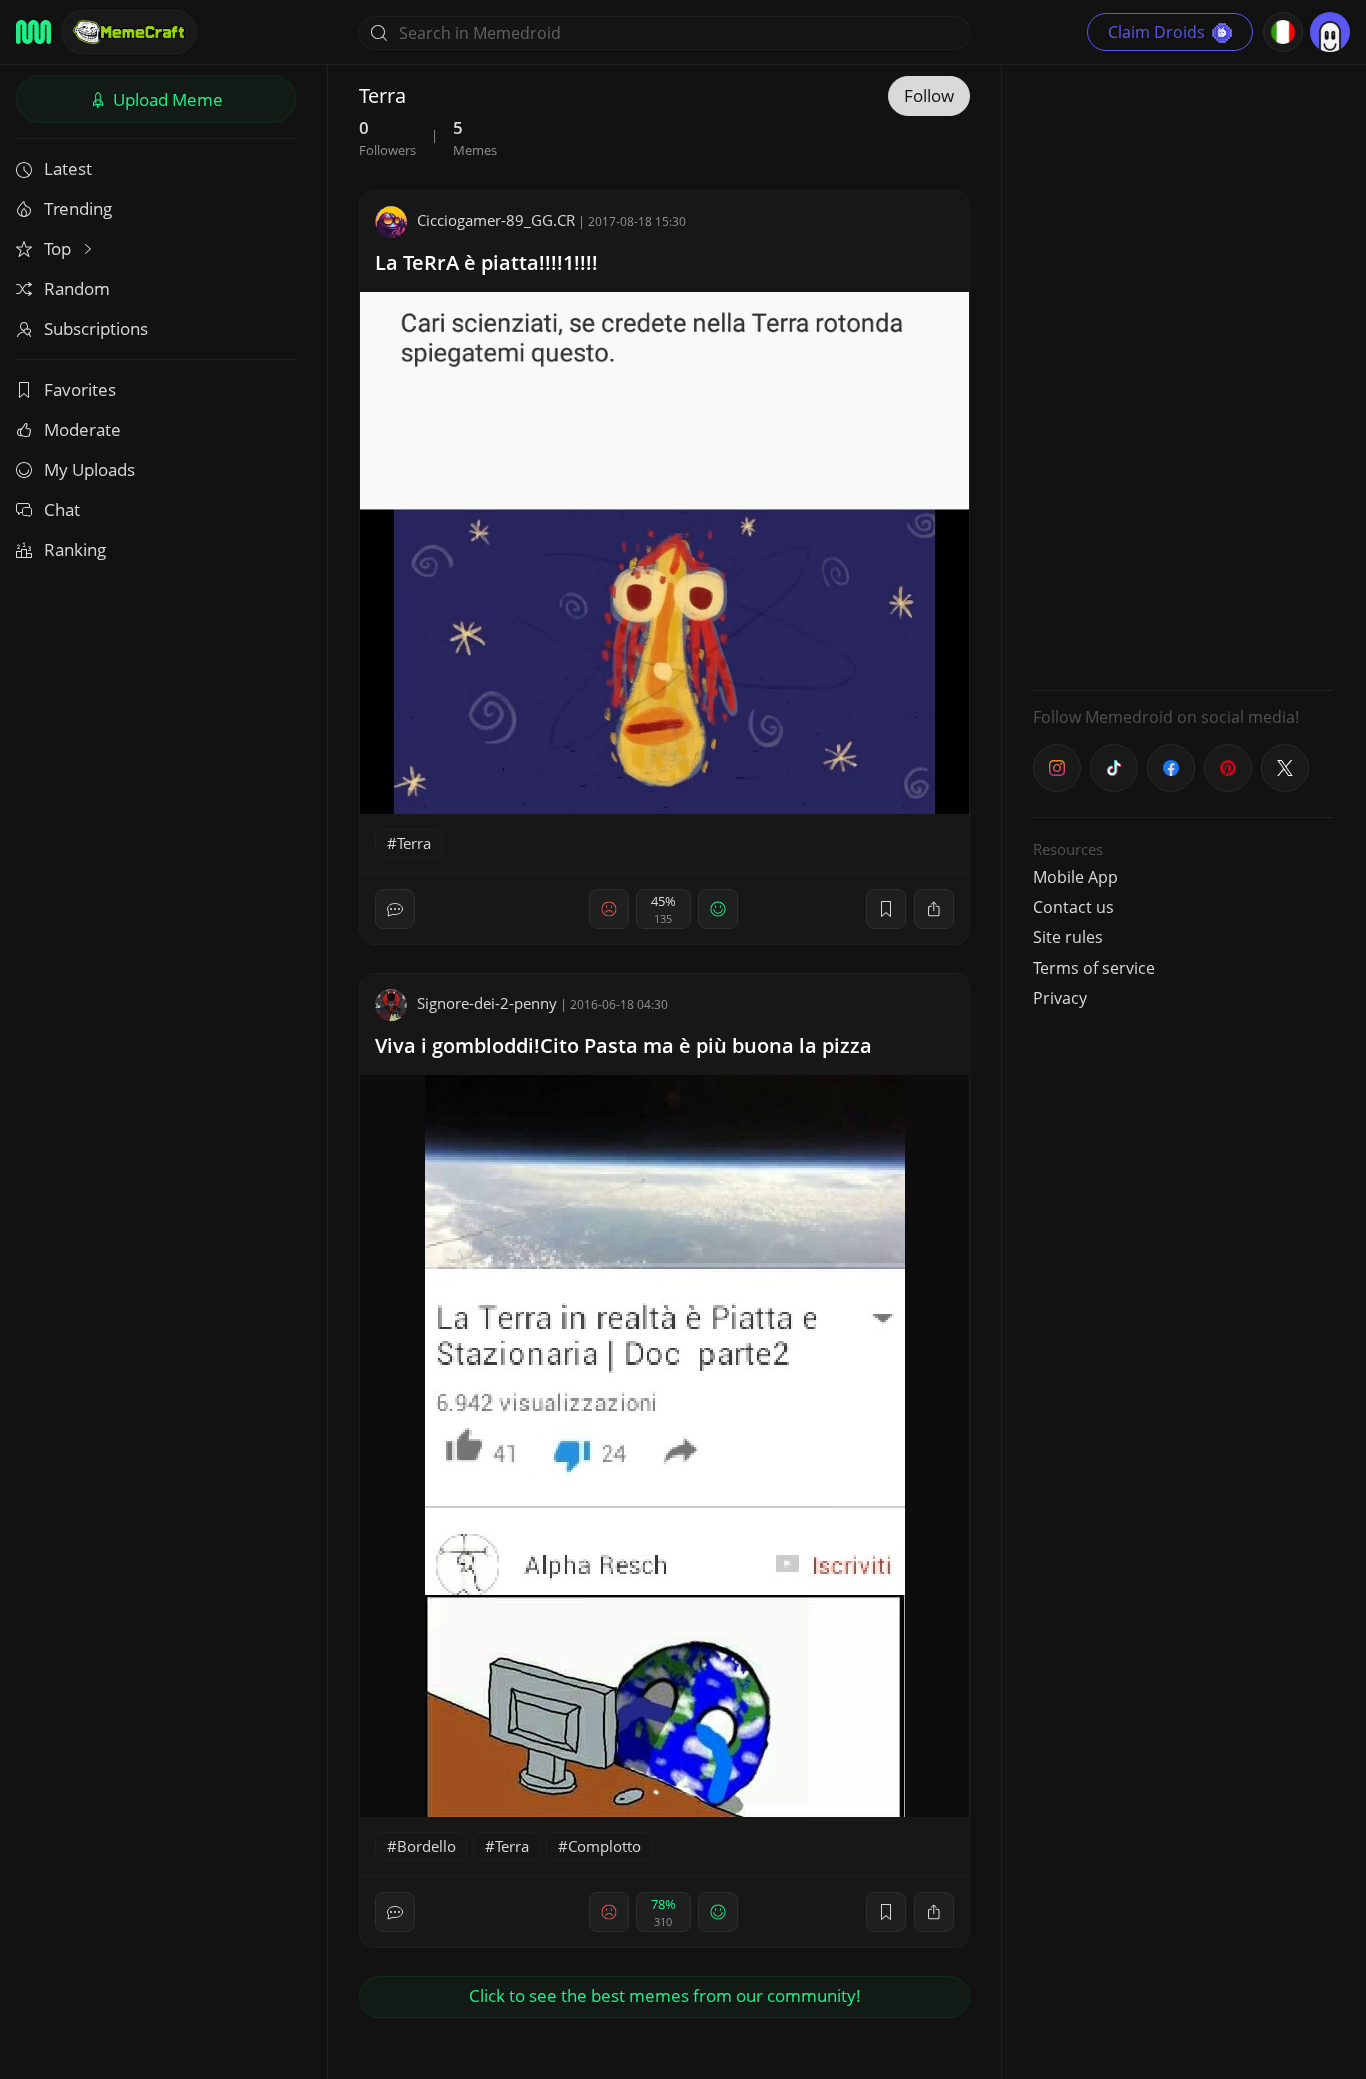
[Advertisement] (1183, 375)
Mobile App (1075, 877)
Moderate (82, 429)
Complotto (604, 1846)
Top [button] (59, 248)
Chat (62, 509)
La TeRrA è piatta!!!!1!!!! (486, 262)
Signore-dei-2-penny (487, 1003)
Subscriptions (96, 328)
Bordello (426, 1846)
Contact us (1073, 907)
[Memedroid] (33, 32)
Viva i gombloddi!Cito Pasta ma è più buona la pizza (623, 1045)
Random (77, 288)
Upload (166, 99)
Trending (78, 208)
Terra (414, 843)
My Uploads (89, 469)
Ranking (75, 549)
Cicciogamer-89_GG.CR (496, 220)
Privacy (1060, 998)
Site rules (1068, 937)
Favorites (80, 389)
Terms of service (1094, 968)
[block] (934, 909)
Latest (68, 168)
